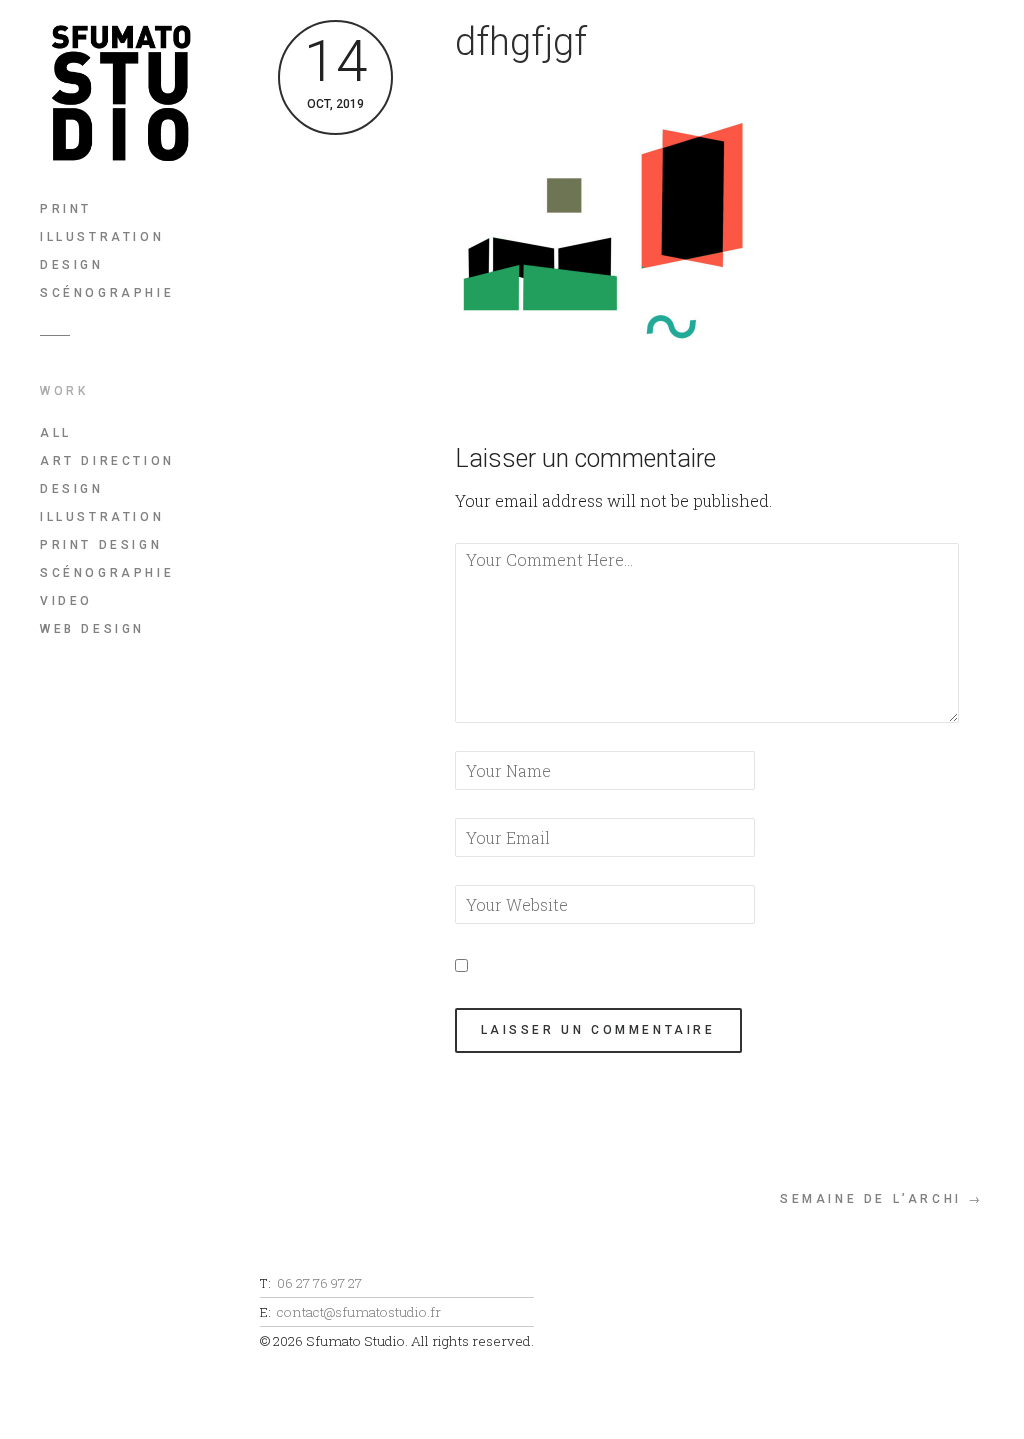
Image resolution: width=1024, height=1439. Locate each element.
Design (72, 265)
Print (66, 209)
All (56, 433)
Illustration (102, 237)
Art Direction (107, 461)
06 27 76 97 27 (319, 1283)
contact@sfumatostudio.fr (359, 1312)
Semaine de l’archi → (882, 1199)
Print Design (101, 545)
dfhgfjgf (521, 42)
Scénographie (107, 293)
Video (66, 601)
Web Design (92, 629)
